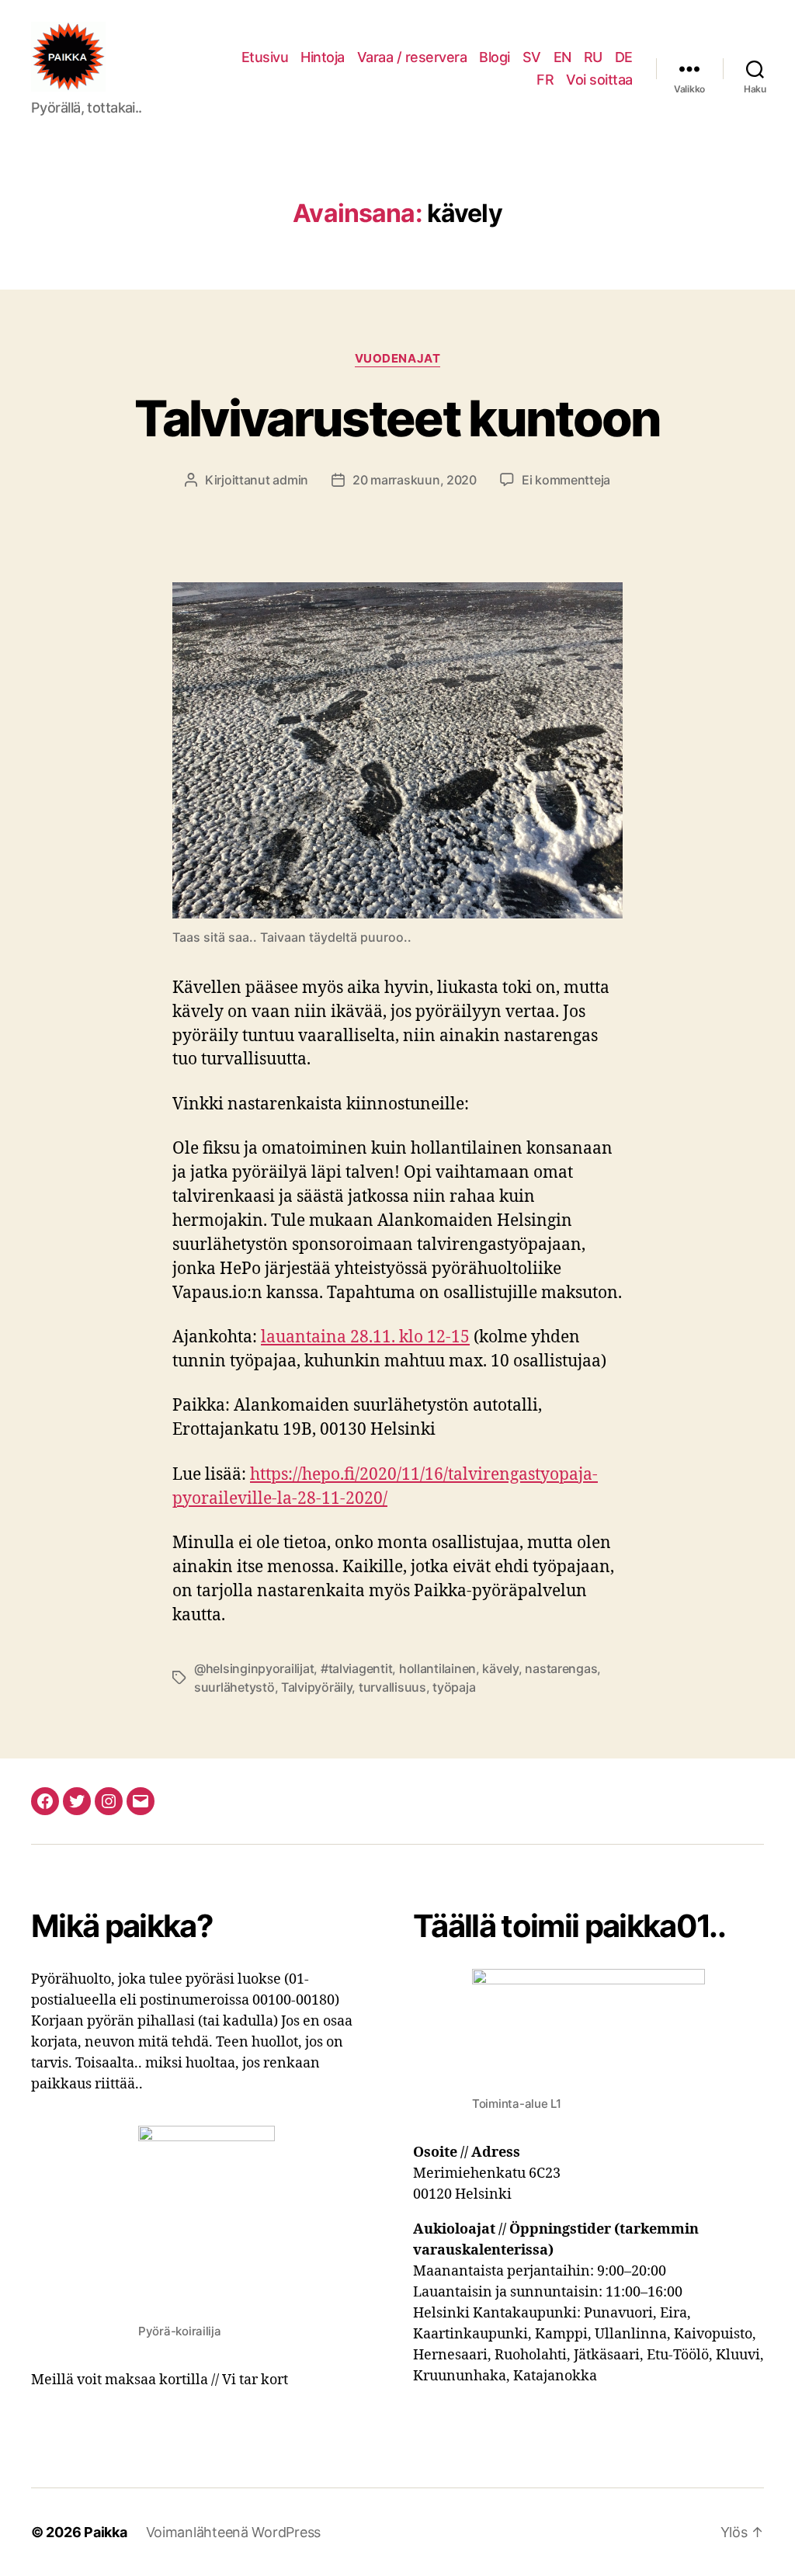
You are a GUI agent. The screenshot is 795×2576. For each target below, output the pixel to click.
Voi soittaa (599, 80)
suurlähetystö (234, 1687)
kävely (500, 1668)
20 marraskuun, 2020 (415, 480)
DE (624, 57)
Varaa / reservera (412, 57)
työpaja (454, 1687)
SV (532, 57)
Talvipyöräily (317, 1687)
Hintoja (323, 57)
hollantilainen (437, 1668)
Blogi (495, 57)
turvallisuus (392, 1687)
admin (290, 480)
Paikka (105, 2532)
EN (562, 57)
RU (593, 57)
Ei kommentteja (566, 480)
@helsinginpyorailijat (254, 1668)
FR (545, 80)
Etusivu (265, 57)
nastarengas (561, 1668)
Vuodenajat (398, 359)
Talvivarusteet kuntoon (397, 418)
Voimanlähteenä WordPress (234, 2532)
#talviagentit (357, 1668)
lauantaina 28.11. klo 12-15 (365, 1337)
